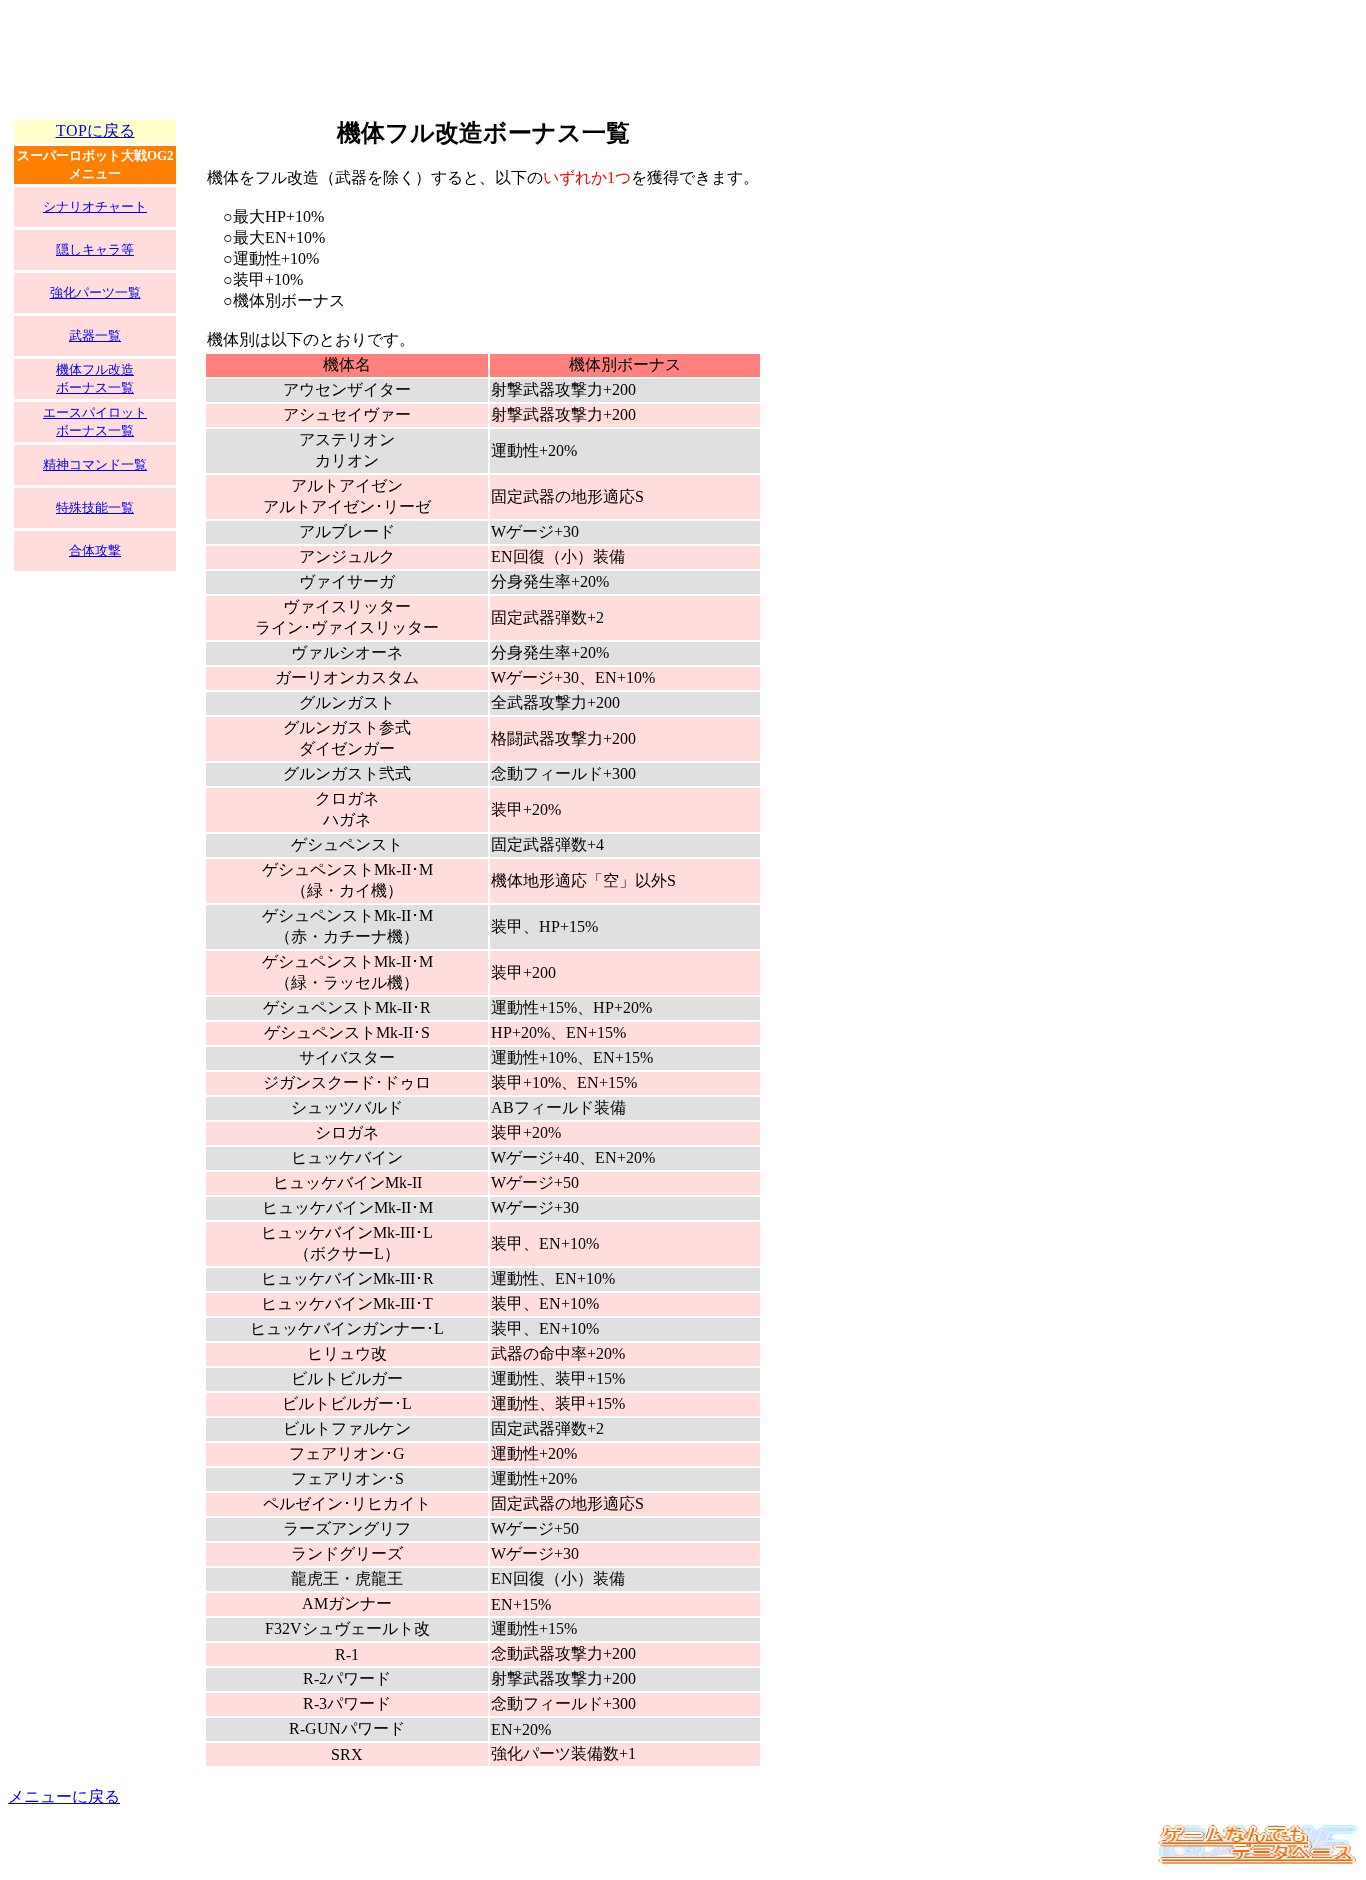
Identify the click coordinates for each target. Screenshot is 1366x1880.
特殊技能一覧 (95, 507)
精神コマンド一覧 (95, 464)
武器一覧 (95, 335)
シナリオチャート (95, 206)
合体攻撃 (95, 550)
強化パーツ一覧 (95, 292)
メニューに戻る (64, 1796)
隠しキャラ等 (95, 249)
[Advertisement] (372, 53)
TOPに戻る (95, 130)
